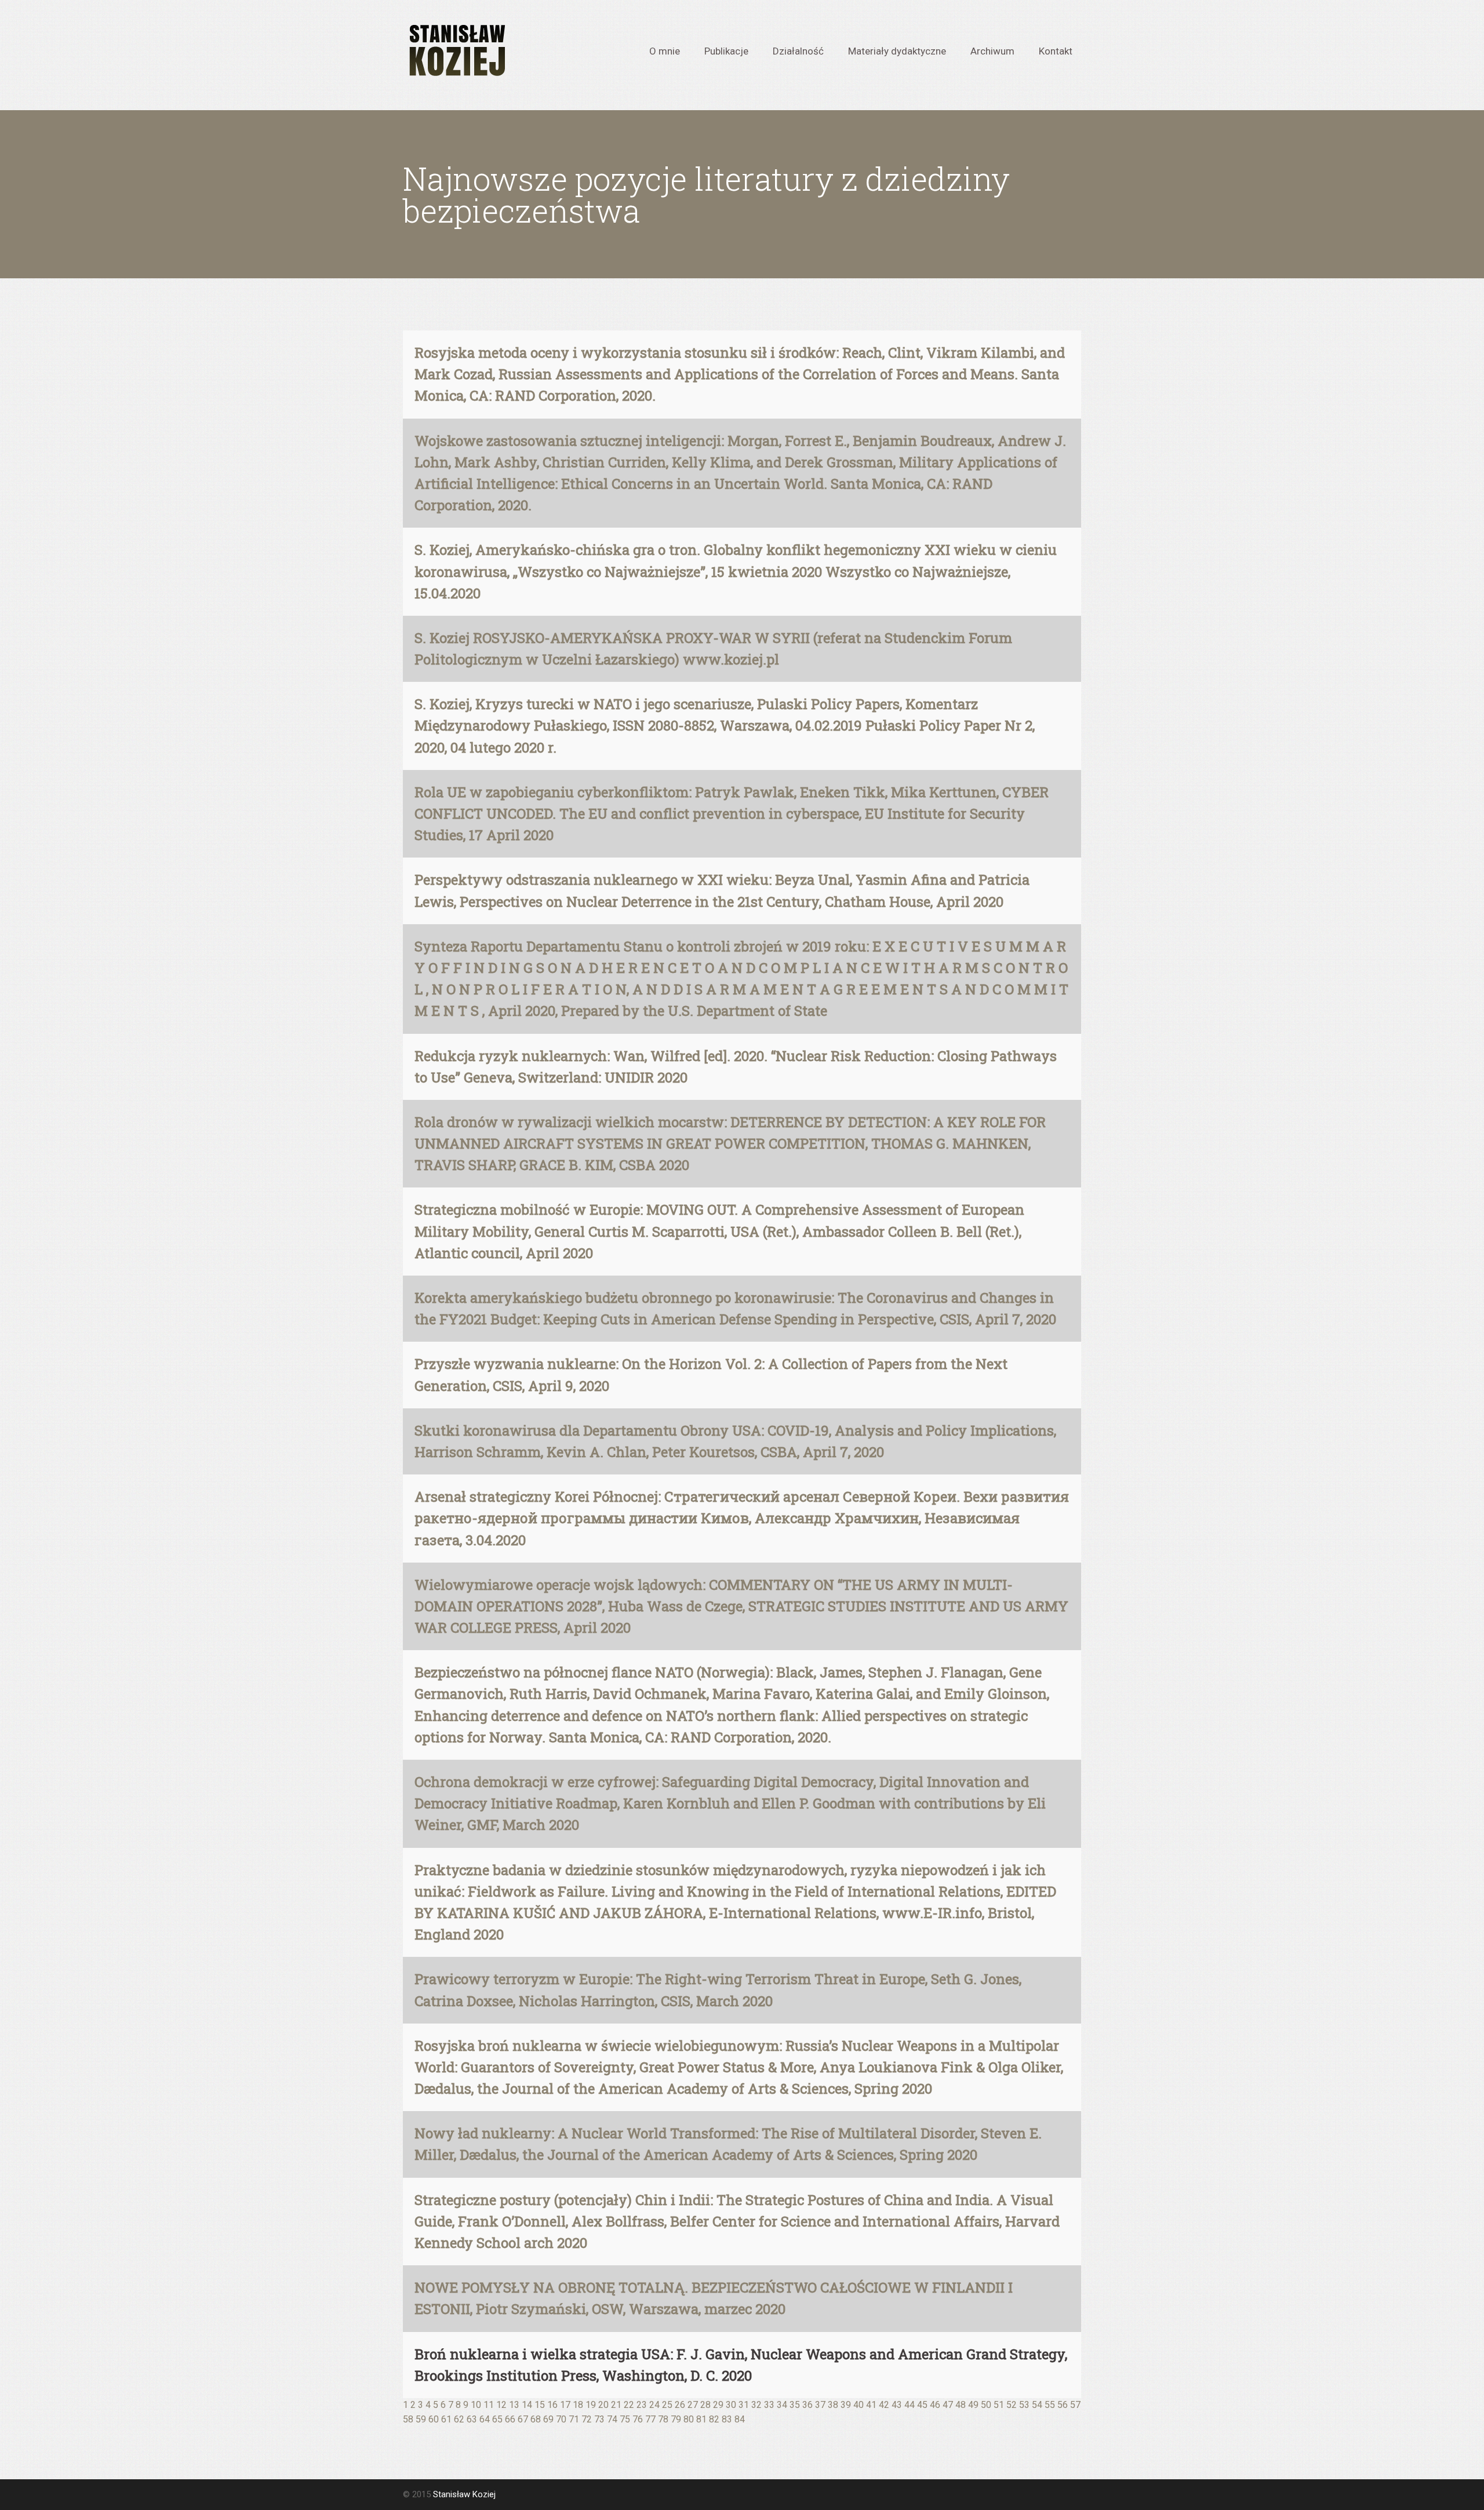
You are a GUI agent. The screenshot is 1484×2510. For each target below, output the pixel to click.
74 (612, 2419)
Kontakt (1056, 50)
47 (948, 2405)
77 (650, 2419)
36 (808, 2405)
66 (510, 2419)
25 (667, 2405)
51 (999, 2405)
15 (540, 2405)
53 (1024, 2405)
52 (1012, 2405)
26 (680, 2405)
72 (587, 2419)
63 (472, 2419)
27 (693, 2405)
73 (599, 2419)
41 (871, 2405)
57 (1075, 2405)
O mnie (665, 50)
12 (501, 2405)
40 (859, 2405)
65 (497, 2419)
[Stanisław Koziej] (456, 51)
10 (476, 2405)
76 (638, 2419)
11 (489, 2405)
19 (591, 2405)
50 (986, 2405)
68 (536, 2419)
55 (1050, 2405)
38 (833, 2405)
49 (973, 2405)
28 (705, 2405)
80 (689, 2419)
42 (884, 2405)
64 (485, 2419)
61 (446, 2419)
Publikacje (726, 50)
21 (616, 2405)
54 (1037, 2405)
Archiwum (992, 50)
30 (731, 2405)
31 (744, 2405)
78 (663, 2419)
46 (935, 2405)
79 (676, 2419)
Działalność (798, 50)
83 (727, 2419)
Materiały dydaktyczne (897, 50)
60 (434, 2419)
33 (769, 2405)
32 (756, 2405)
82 (714, 2419)
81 (701, 2419)
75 (625, 2419)
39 (846, 2405)
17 (565, 2405)
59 (421, 2419)
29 (718, 2405)
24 (654, 2405)
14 (527, 2405)
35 (795, 2405)
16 (552, 2405)
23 (642, 2405)
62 (459, 2419)
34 (782, 2405)
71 (574, 2419)
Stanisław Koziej (464, 2494)
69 (548, 2419)
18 (578, 2405)
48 (961, 2405)
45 (922, 2405)
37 (820, 2405)
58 (408, 2419)
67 (523, 2419)
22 (629, 2405)
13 (514, 2405)
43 (897, 2405)
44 (910, 2405)
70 (561, 2419)
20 (603, 2405)
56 (1063, 2405)
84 (740, 2419)
